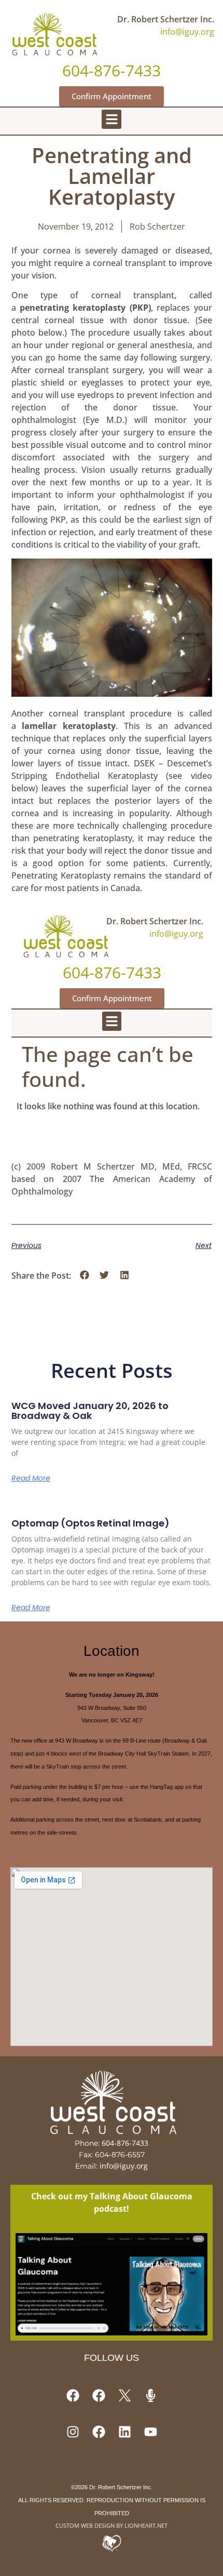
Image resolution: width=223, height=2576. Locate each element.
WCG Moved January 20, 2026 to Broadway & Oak (90, 1411)
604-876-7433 (125, 2143)
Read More (31, 1478)
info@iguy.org (187, 32)
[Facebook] (73, 2396)
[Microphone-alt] (150, 2396)
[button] (112, 119)
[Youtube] (150, 2432)
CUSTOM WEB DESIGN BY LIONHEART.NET (112, 2525)
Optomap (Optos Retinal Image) (90, 1523)
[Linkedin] (124, 2432)
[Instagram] (73, 2432)
